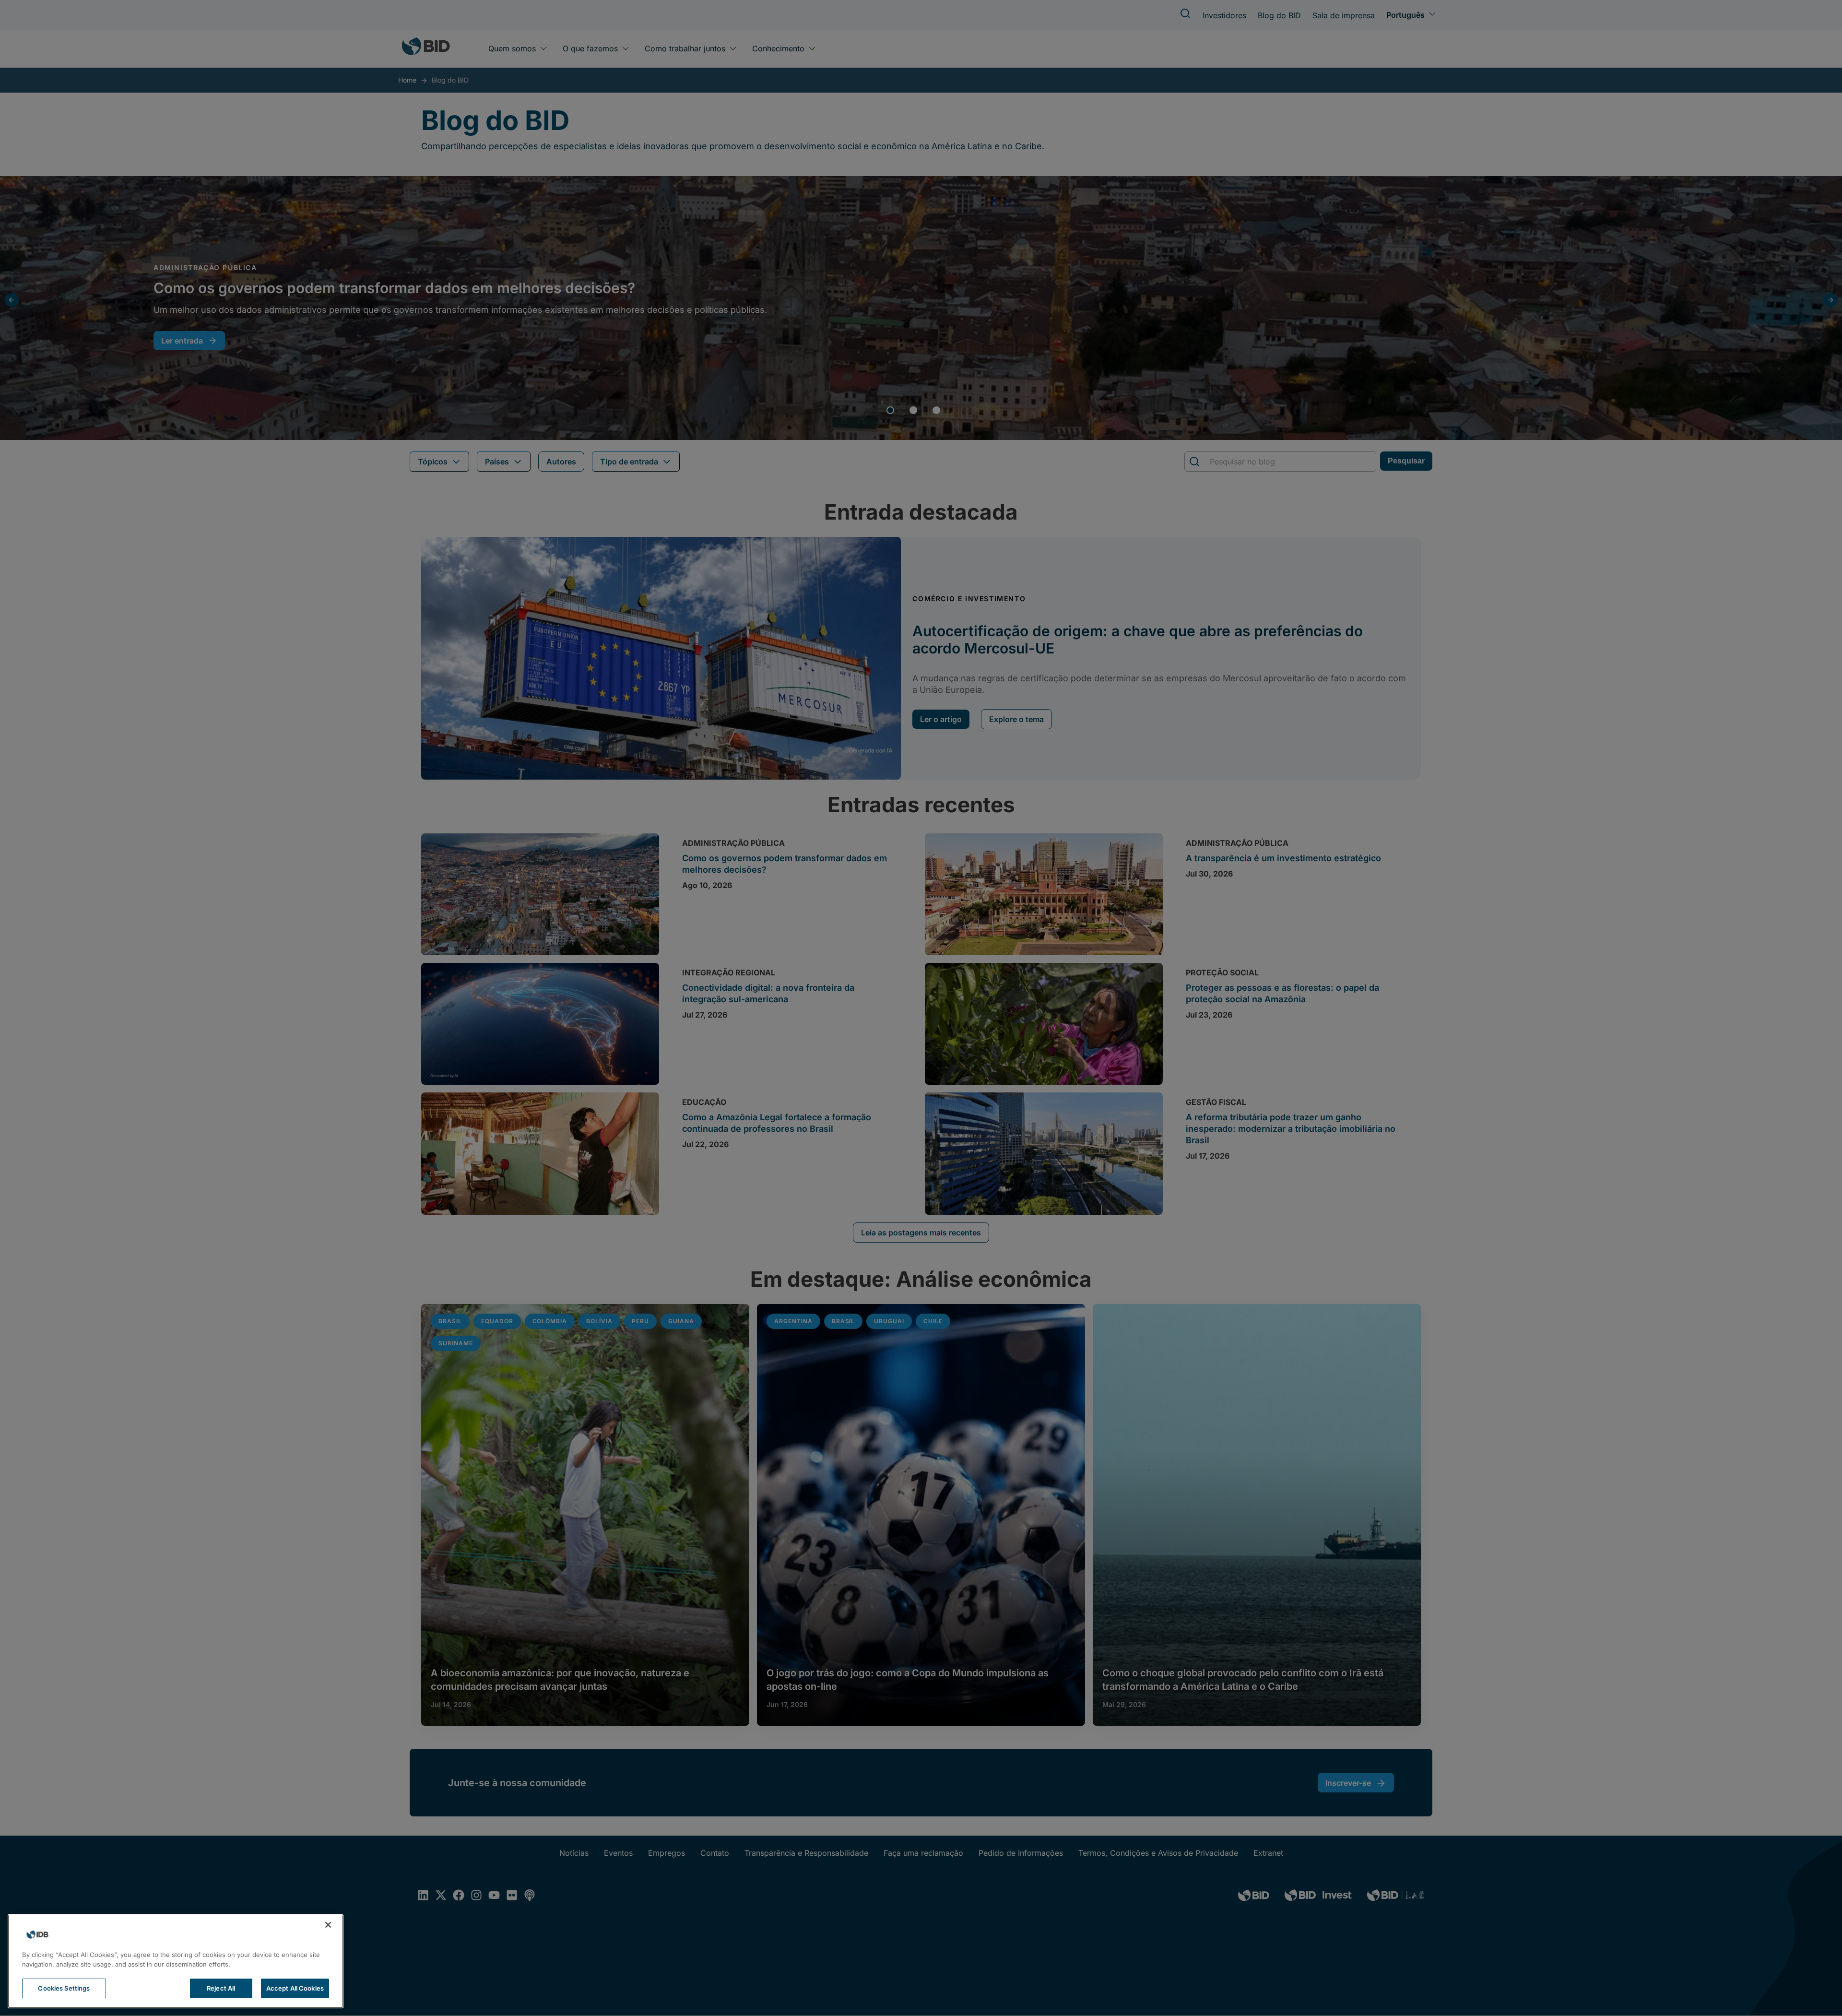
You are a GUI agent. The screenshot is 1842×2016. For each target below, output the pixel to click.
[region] (176, 1961)
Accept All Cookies (295, 1988)
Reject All (221, 1988)
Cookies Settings (64, 1988)
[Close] (328, 1925)
